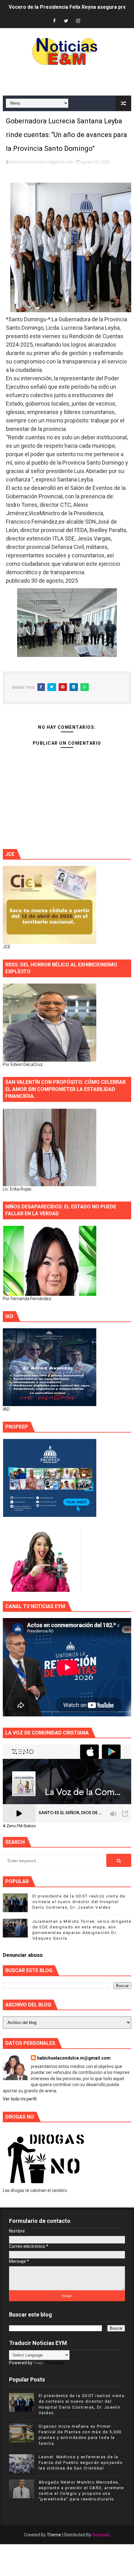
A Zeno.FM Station (19, 1826)
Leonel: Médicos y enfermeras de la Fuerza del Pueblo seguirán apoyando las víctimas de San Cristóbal (81, 2462)
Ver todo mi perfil (20, 2099)
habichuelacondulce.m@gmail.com (74, 2058)
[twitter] (66, 21)
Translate (54, 2363)
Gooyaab (101, 2535)
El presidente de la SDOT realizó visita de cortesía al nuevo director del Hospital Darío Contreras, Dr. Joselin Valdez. (79, 1902)
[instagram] (78, 21)
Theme (54, 2535)
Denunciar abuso (23, 1955)
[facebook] (54, 21)
